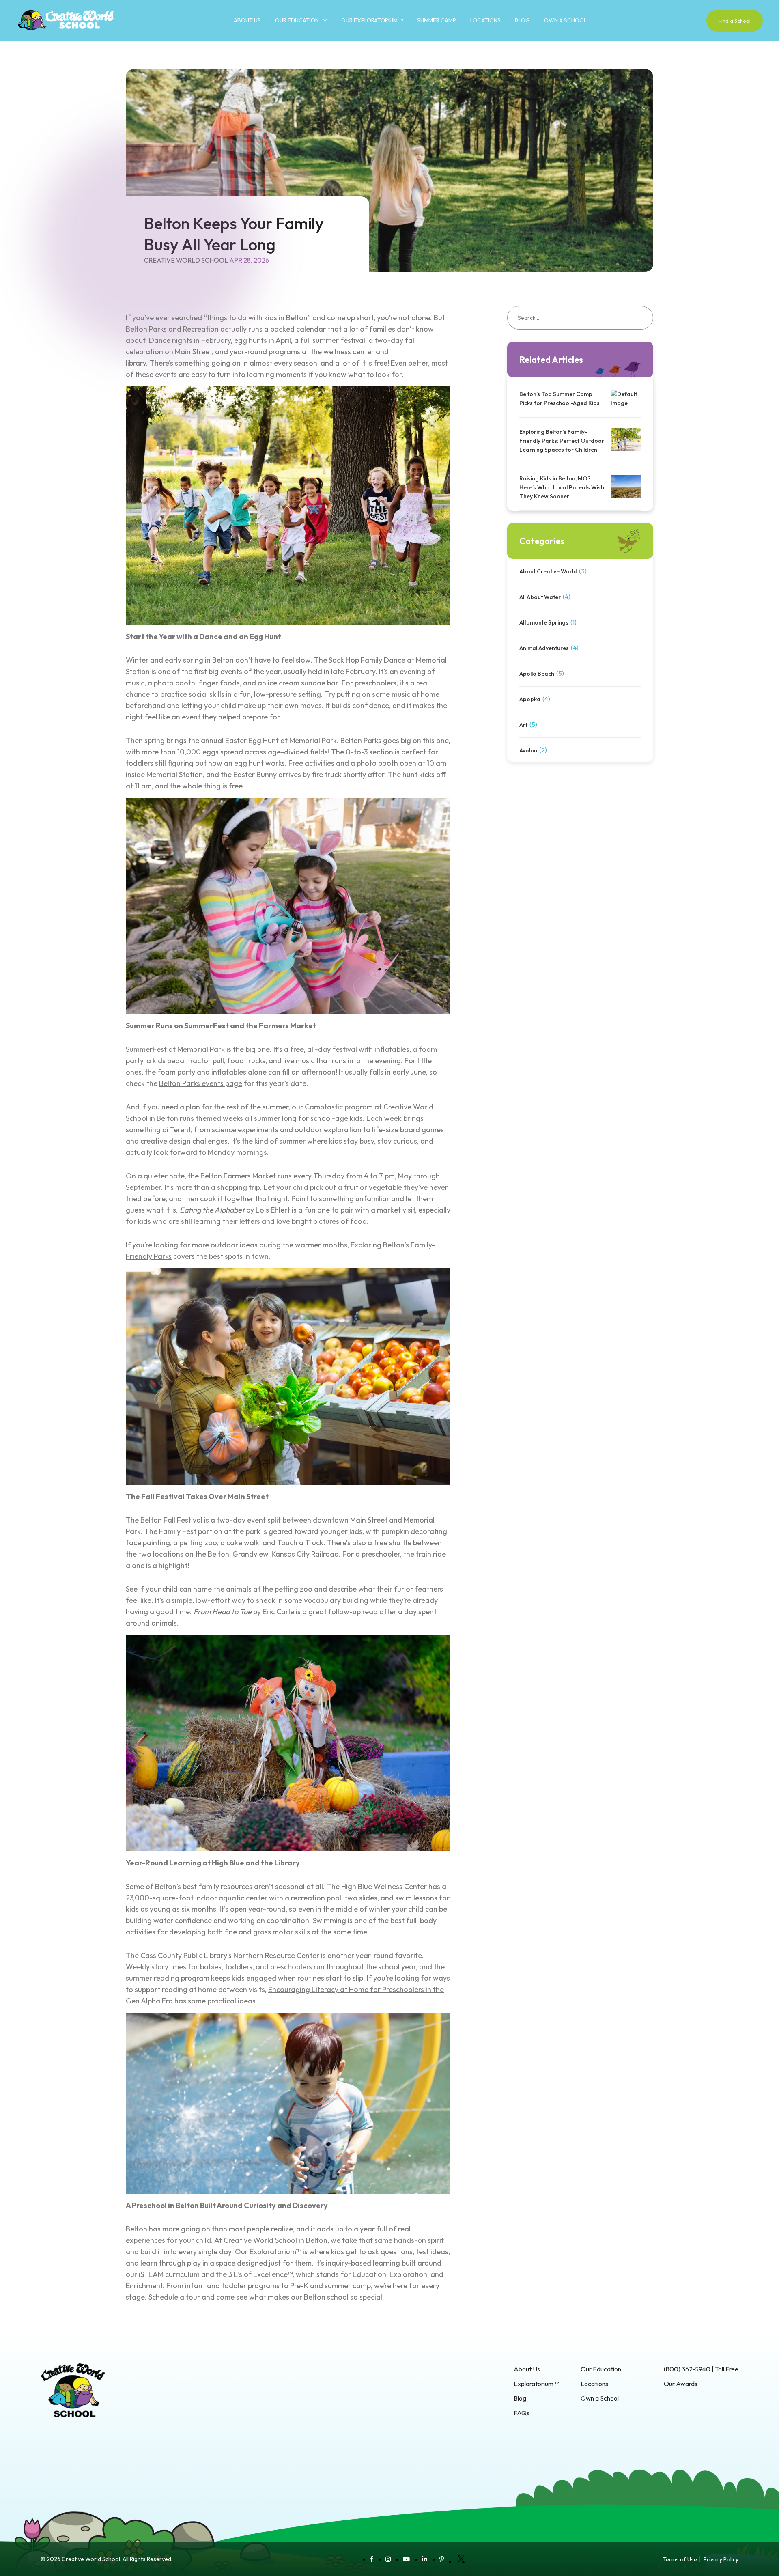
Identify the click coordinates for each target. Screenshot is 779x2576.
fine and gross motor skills (267, 1932)
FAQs (522, 2413)
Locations (485, 20)
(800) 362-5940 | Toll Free (701, 2369)
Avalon (528, 750)
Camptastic (324, 1107)
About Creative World (548, 571)
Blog (522, 20)
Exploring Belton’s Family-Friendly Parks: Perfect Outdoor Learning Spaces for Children (562, 441)
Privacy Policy (721, 2559)
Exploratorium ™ (536, 2384)
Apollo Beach (537, 674)
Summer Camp (437, 20)
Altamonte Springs (544, 622)
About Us (247, 20)
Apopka (530, 699)
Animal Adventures (544, 648)
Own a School (565, 20)
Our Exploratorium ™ (372, 20)
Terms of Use (680, 2559)
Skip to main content (28, 45)
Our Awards (681, 2384)
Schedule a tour (174, 2297)
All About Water (540, 597)
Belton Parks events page (201, 1083)
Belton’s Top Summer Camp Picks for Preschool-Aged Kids (560, 398)
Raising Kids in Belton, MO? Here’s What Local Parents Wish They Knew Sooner (562, 487)
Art (523, 725)
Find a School (735, 21)
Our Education (297, 20)
